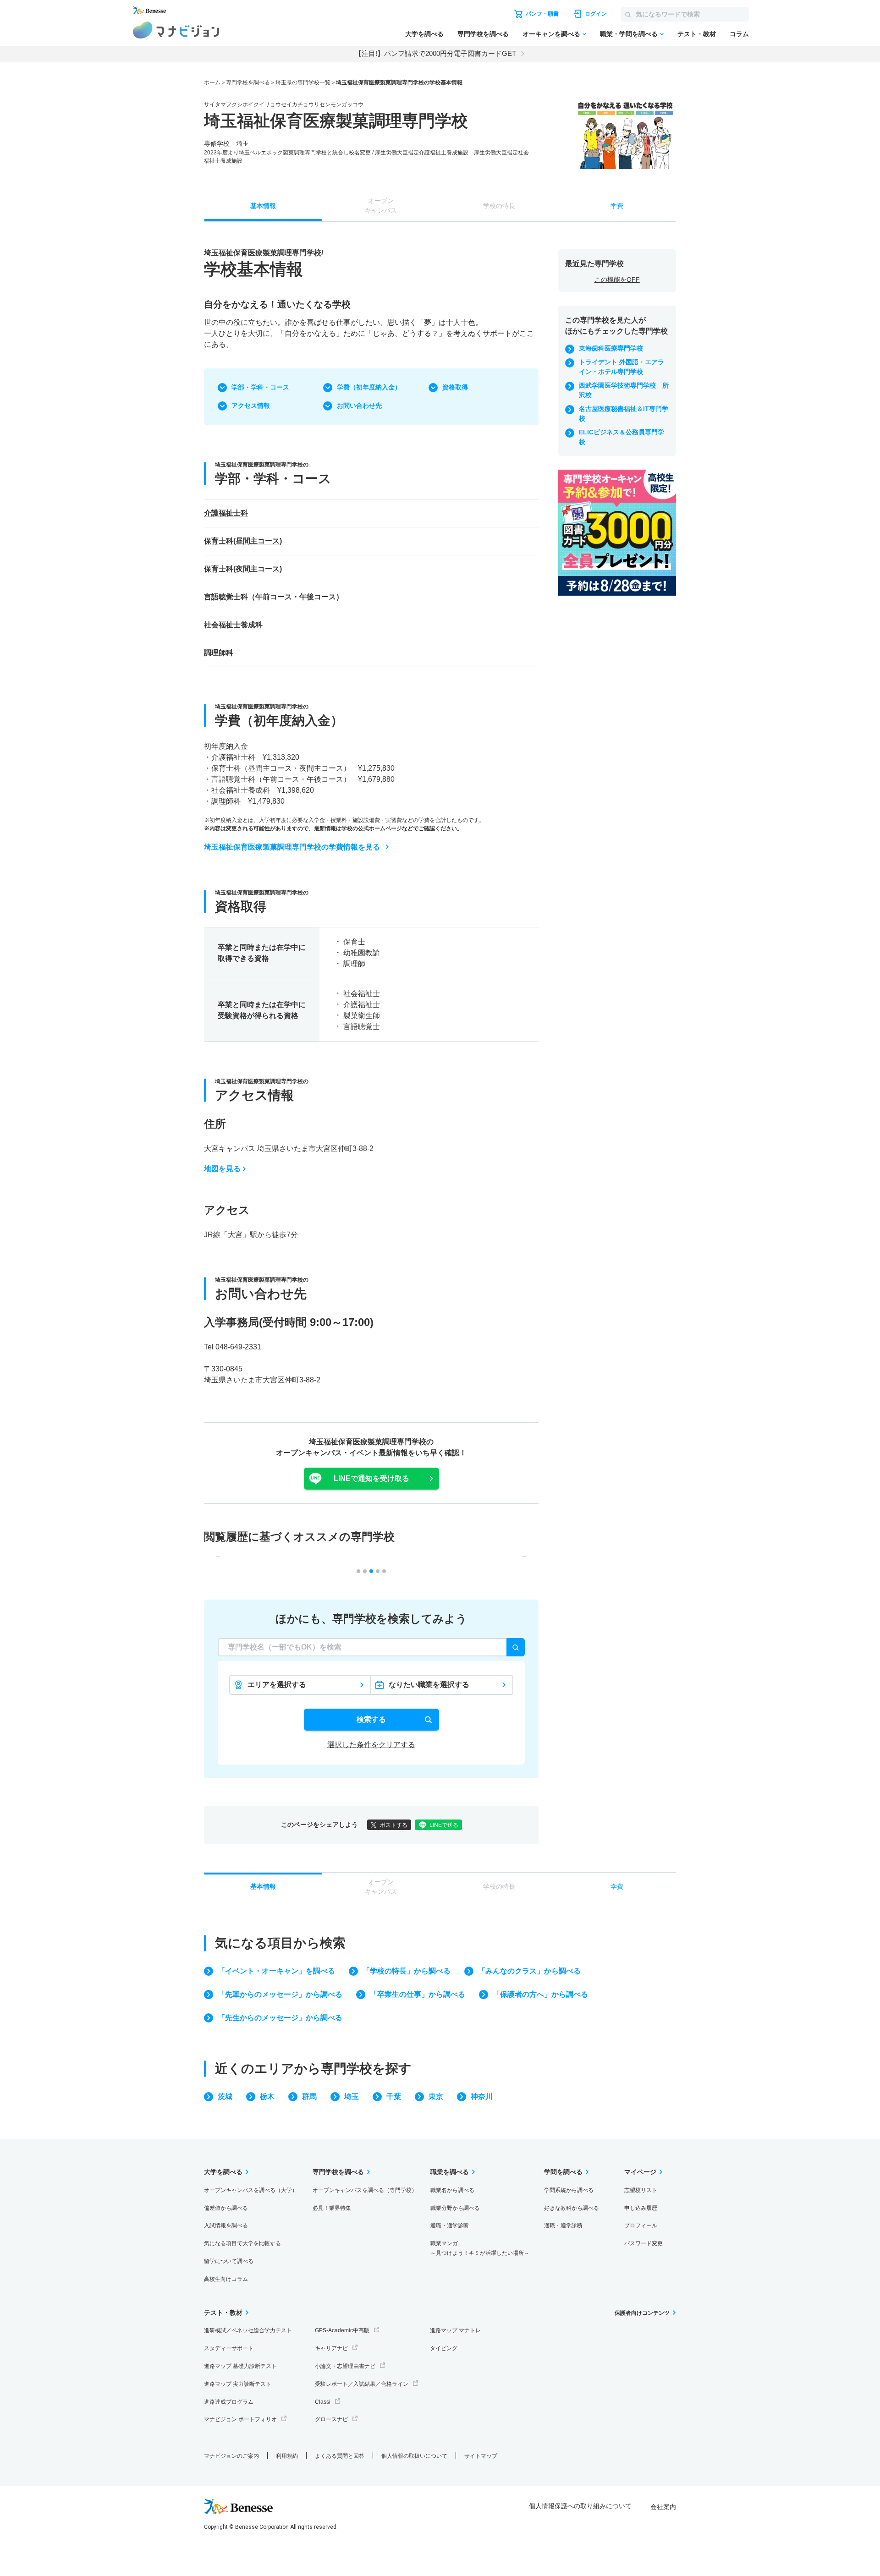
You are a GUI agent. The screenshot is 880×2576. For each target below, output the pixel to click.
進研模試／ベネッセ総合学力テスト (248, 2330)
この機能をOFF (617, 280)
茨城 (225, 2096)
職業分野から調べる (455, 2208)
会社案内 (663, 2507)
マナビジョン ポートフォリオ (240, 2419)
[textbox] (371, 1647)
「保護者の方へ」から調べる (540, 1994)
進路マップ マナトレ (455, 2330)
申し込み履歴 (641, 2208)
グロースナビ (331, 2419)
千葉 (394, 2096)
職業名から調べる (452, 2190)
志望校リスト (641, 2190)
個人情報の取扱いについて (414, 2456)
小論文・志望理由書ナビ (345, 2366)
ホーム (212, 82)
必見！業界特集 (332, 2208)
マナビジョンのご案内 (231, 2456)
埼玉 (352, 2096)
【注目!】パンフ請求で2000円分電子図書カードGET (435, 53)
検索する (371, 1719)
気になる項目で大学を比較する (242, 2243)
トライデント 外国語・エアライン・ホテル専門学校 (621, 367)
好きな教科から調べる (572, 2208)
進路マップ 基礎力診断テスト (240, 2366)
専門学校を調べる (483, 34)
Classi (323, 2402)
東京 (436, 2096)
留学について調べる (229, 2261)
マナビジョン (176, 30)
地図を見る (222, 1169)
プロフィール (641, 2225)
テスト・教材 (697, 34)
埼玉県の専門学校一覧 (303, 82)
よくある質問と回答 (340, 2456)
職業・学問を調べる (629, 34)
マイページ (640, 2172)
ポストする (394, 1825)
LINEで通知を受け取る (371, 1478)
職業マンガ (480, 2248)
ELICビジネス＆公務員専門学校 (621, 437)
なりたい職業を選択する (429, 1685)
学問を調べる (563, 2172)
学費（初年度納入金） (369, 387)
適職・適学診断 (450, 2225)
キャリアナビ (331, 2348)
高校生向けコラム (226, 2279)
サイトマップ (481, 2456)
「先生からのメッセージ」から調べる (280, 2018)
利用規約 (287, 2456)
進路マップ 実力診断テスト (238, 2384)
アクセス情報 (251, 406)
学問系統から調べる (569, 2190)
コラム (739, 34)
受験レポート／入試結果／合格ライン (362, 2384)
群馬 (309, 2096)
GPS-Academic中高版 (342, 2330)
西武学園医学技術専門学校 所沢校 (624, 390)
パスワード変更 (643, 2243)
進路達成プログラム (229, 2402)
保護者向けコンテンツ (642, 2313)
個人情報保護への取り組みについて (580, 2506)
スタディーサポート (229, 2348)
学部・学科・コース (260, 387)
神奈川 (482, 2096)
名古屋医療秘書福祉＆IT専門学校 (624, 414)
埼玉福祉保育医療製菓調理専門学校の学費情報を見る (292, 847)
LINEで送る (444, 1825)
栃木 (267, 2096)
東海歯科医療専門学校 (611, 348)
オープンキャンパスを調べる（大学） (251, 2190)
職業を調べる (450, 2172)
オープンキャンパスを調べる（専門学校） (365, 2190)
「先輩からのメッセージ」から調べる (280, 1994)
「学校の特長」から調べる (407, 1971)
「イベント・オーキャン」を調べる (276, 1971)
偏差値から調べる (226, 2208)
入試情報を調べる (226, 2225)
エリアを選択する (277, 1685)
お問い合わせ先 (359, 406)
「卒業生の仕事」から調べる (418, 1994)
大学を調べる (424, 34)
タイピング (444, 2348)
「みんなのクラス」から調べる (529, 1971)
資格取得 (455, 387)
